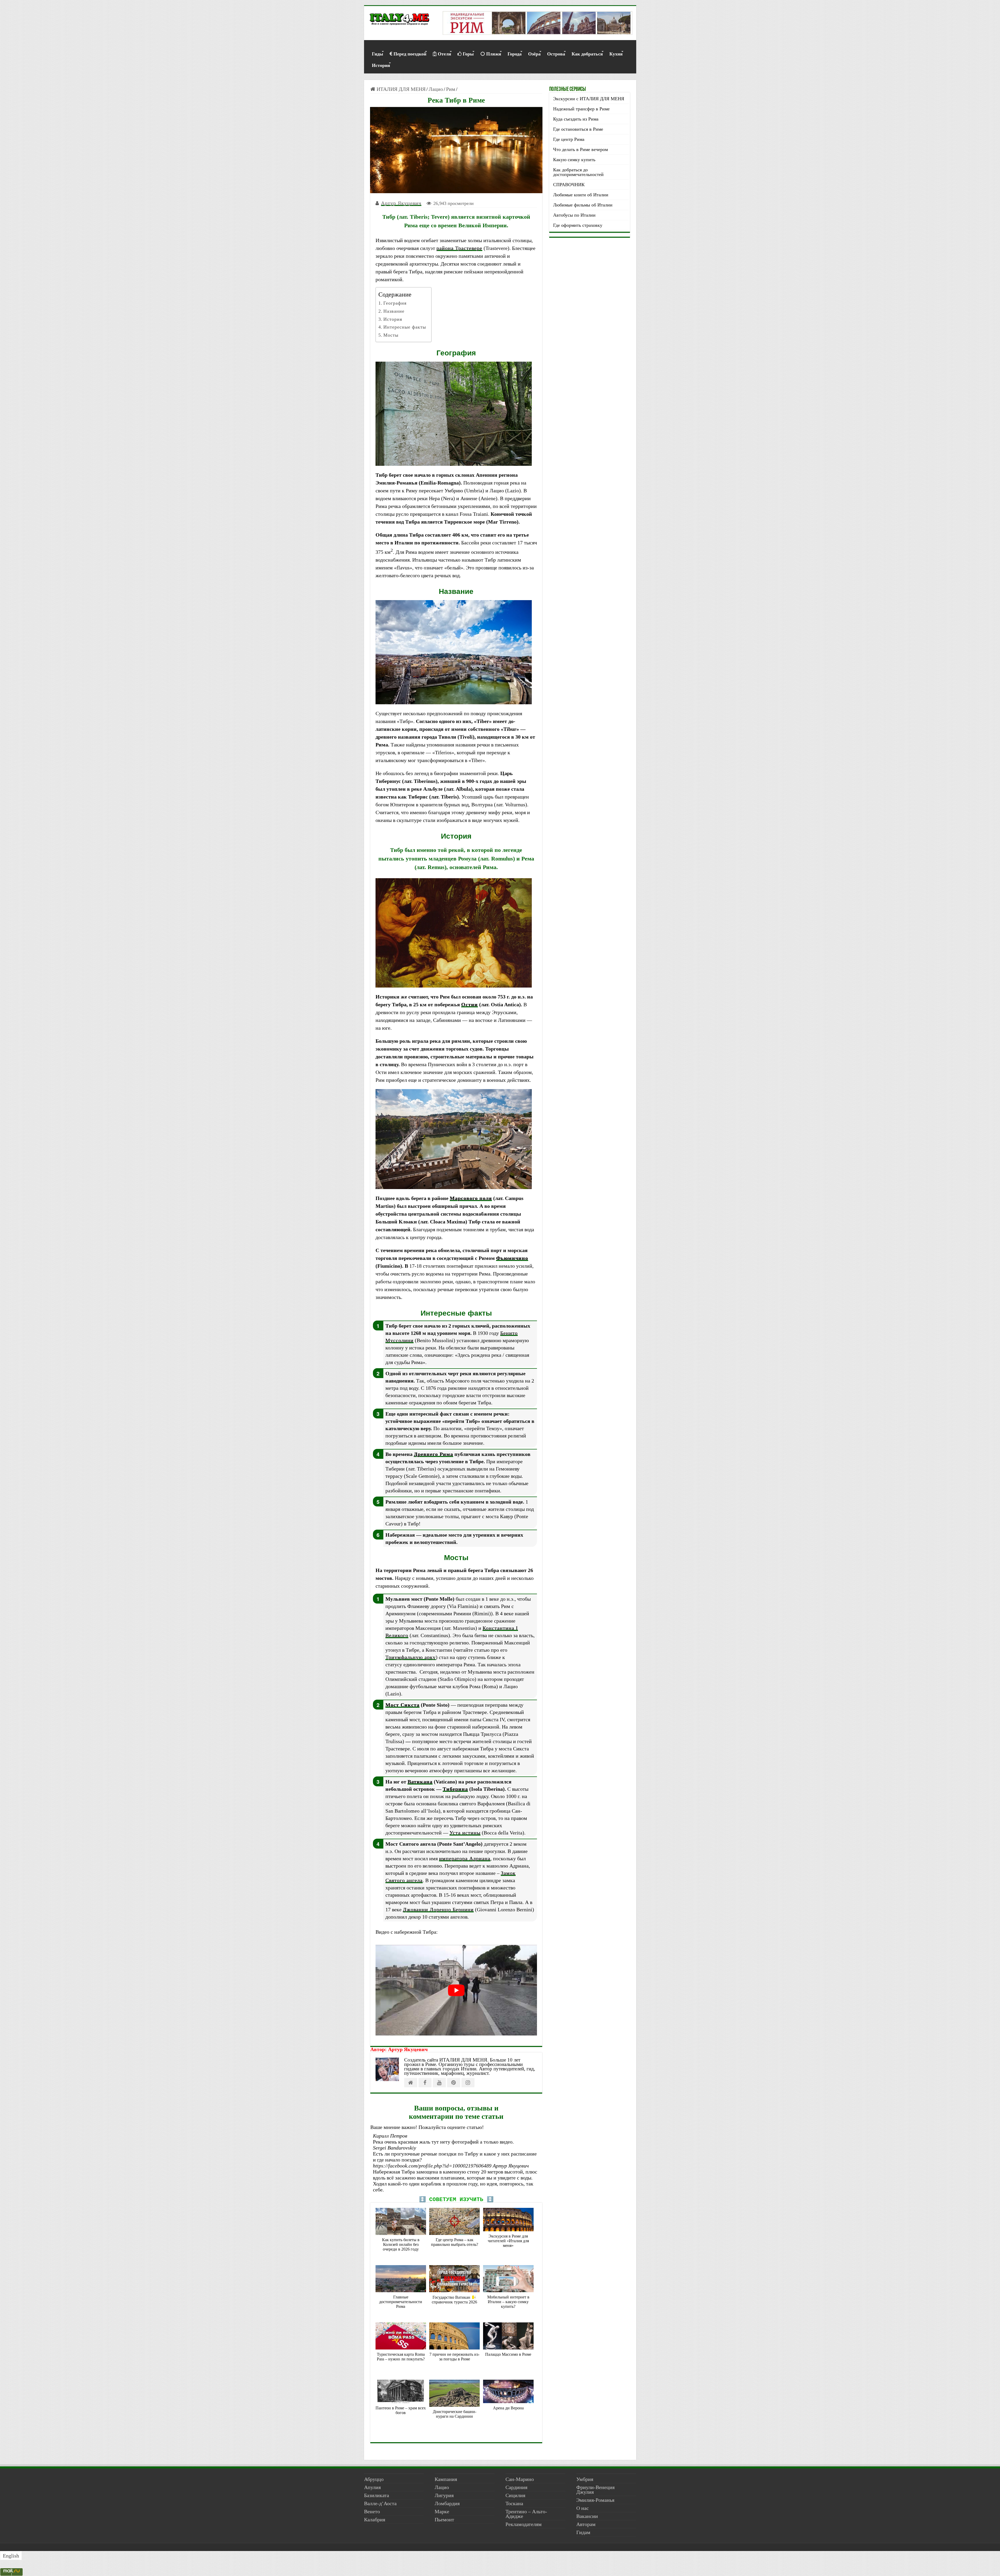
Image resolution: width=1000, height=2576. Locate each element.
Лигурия (444, 2495)
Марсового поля (471, 1198)
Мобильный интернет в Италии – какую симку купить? (508, 2302)
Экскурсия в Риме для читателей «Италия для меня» (508, 2241)
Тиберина (455, 1789)
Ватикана (420, 1782)
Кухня (616, 54)
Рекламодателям (524, 2524)
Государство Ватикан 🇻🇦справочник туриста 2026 (454, 2300)
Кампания (446, 2479)
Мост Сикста (402, 1705)
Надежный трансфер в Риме (581, 109)
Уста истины (465, 1833)
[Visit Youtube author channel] (439, 2083)
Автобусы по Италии (574, 215)
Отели (444, 54)
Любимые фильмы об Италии (583, 205)
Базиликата (377, 2495)
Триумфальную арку (411, 1657)
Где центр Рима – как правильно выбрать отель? (455, 2242)
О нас (583, 2508)
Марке (442, 2511)
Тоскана (514, 2503)
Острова (556, 54)
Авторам (586, 2524)
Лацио (436, 89)
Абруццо (374, 2479)
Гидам (583, 2532)
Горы (468, 54)
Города (515, 54)
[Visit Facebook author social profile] (425, 2083)
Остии (470, 1004)
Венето (372, 2511)
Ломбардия (447, 2503)
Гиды (377, 54)
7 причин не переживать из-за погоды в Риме (454, 2357)
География (395, 303)
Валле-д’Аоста (380, 2503)
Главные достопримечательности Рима (401, 2302)
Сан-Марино (520, 2479)
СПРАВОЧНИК (569, 185)
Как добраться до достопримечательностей (578, 172)
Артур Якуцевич (401, 203)
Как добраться (587, 54)
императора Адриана (465, 1858)
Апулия (372, 2487)
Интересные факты (405, 327)
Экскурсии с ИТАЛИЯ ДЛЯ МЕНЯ (589, 99)
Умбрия (585, 2479)
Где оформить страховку (578, 225)
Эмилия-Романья (595, 2500)
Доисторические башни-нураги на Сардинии (455, 2414)
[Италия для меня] (399, 20)
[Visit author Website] (411, 2083)
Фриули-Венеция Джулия (595, 2490)
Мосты (391, 335)
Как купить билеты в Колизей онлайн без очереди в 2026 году (401, 2244)
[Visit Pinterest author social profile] (454, 2083)
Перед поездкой (410, 54)
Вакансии (587, 2516)
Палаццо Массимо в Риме (508, 2354)
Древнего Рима (433, 1454)
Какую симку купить (574, 160)
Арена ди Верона (508, 2408)
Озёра (534, 54)
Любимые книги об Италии (581, 195)
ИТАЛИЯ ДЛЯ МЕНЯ (400, 89)
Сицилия (515, 2495)
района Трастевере (459, 248)
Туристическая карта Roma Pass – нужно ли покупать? (401, 2357)
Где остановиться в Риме (578, 129)
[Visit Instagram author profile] (468, 2083)
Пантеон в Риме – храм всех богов (401, 2410)
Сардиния (516, 2487)
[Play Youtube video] (456, 1990)
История (381, 65)
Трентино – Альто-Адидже (526, 2514)
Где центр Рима (569, 139)
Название (394, 311)
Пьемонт (444, 2520)
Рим (451, 89)
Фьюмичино (512, 1258)
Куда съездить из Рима (576, 119)
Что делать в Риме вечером (580, 149)
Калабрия (375, 2520)
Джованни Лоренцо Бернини (438, 1909)
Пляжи (494, 54)
